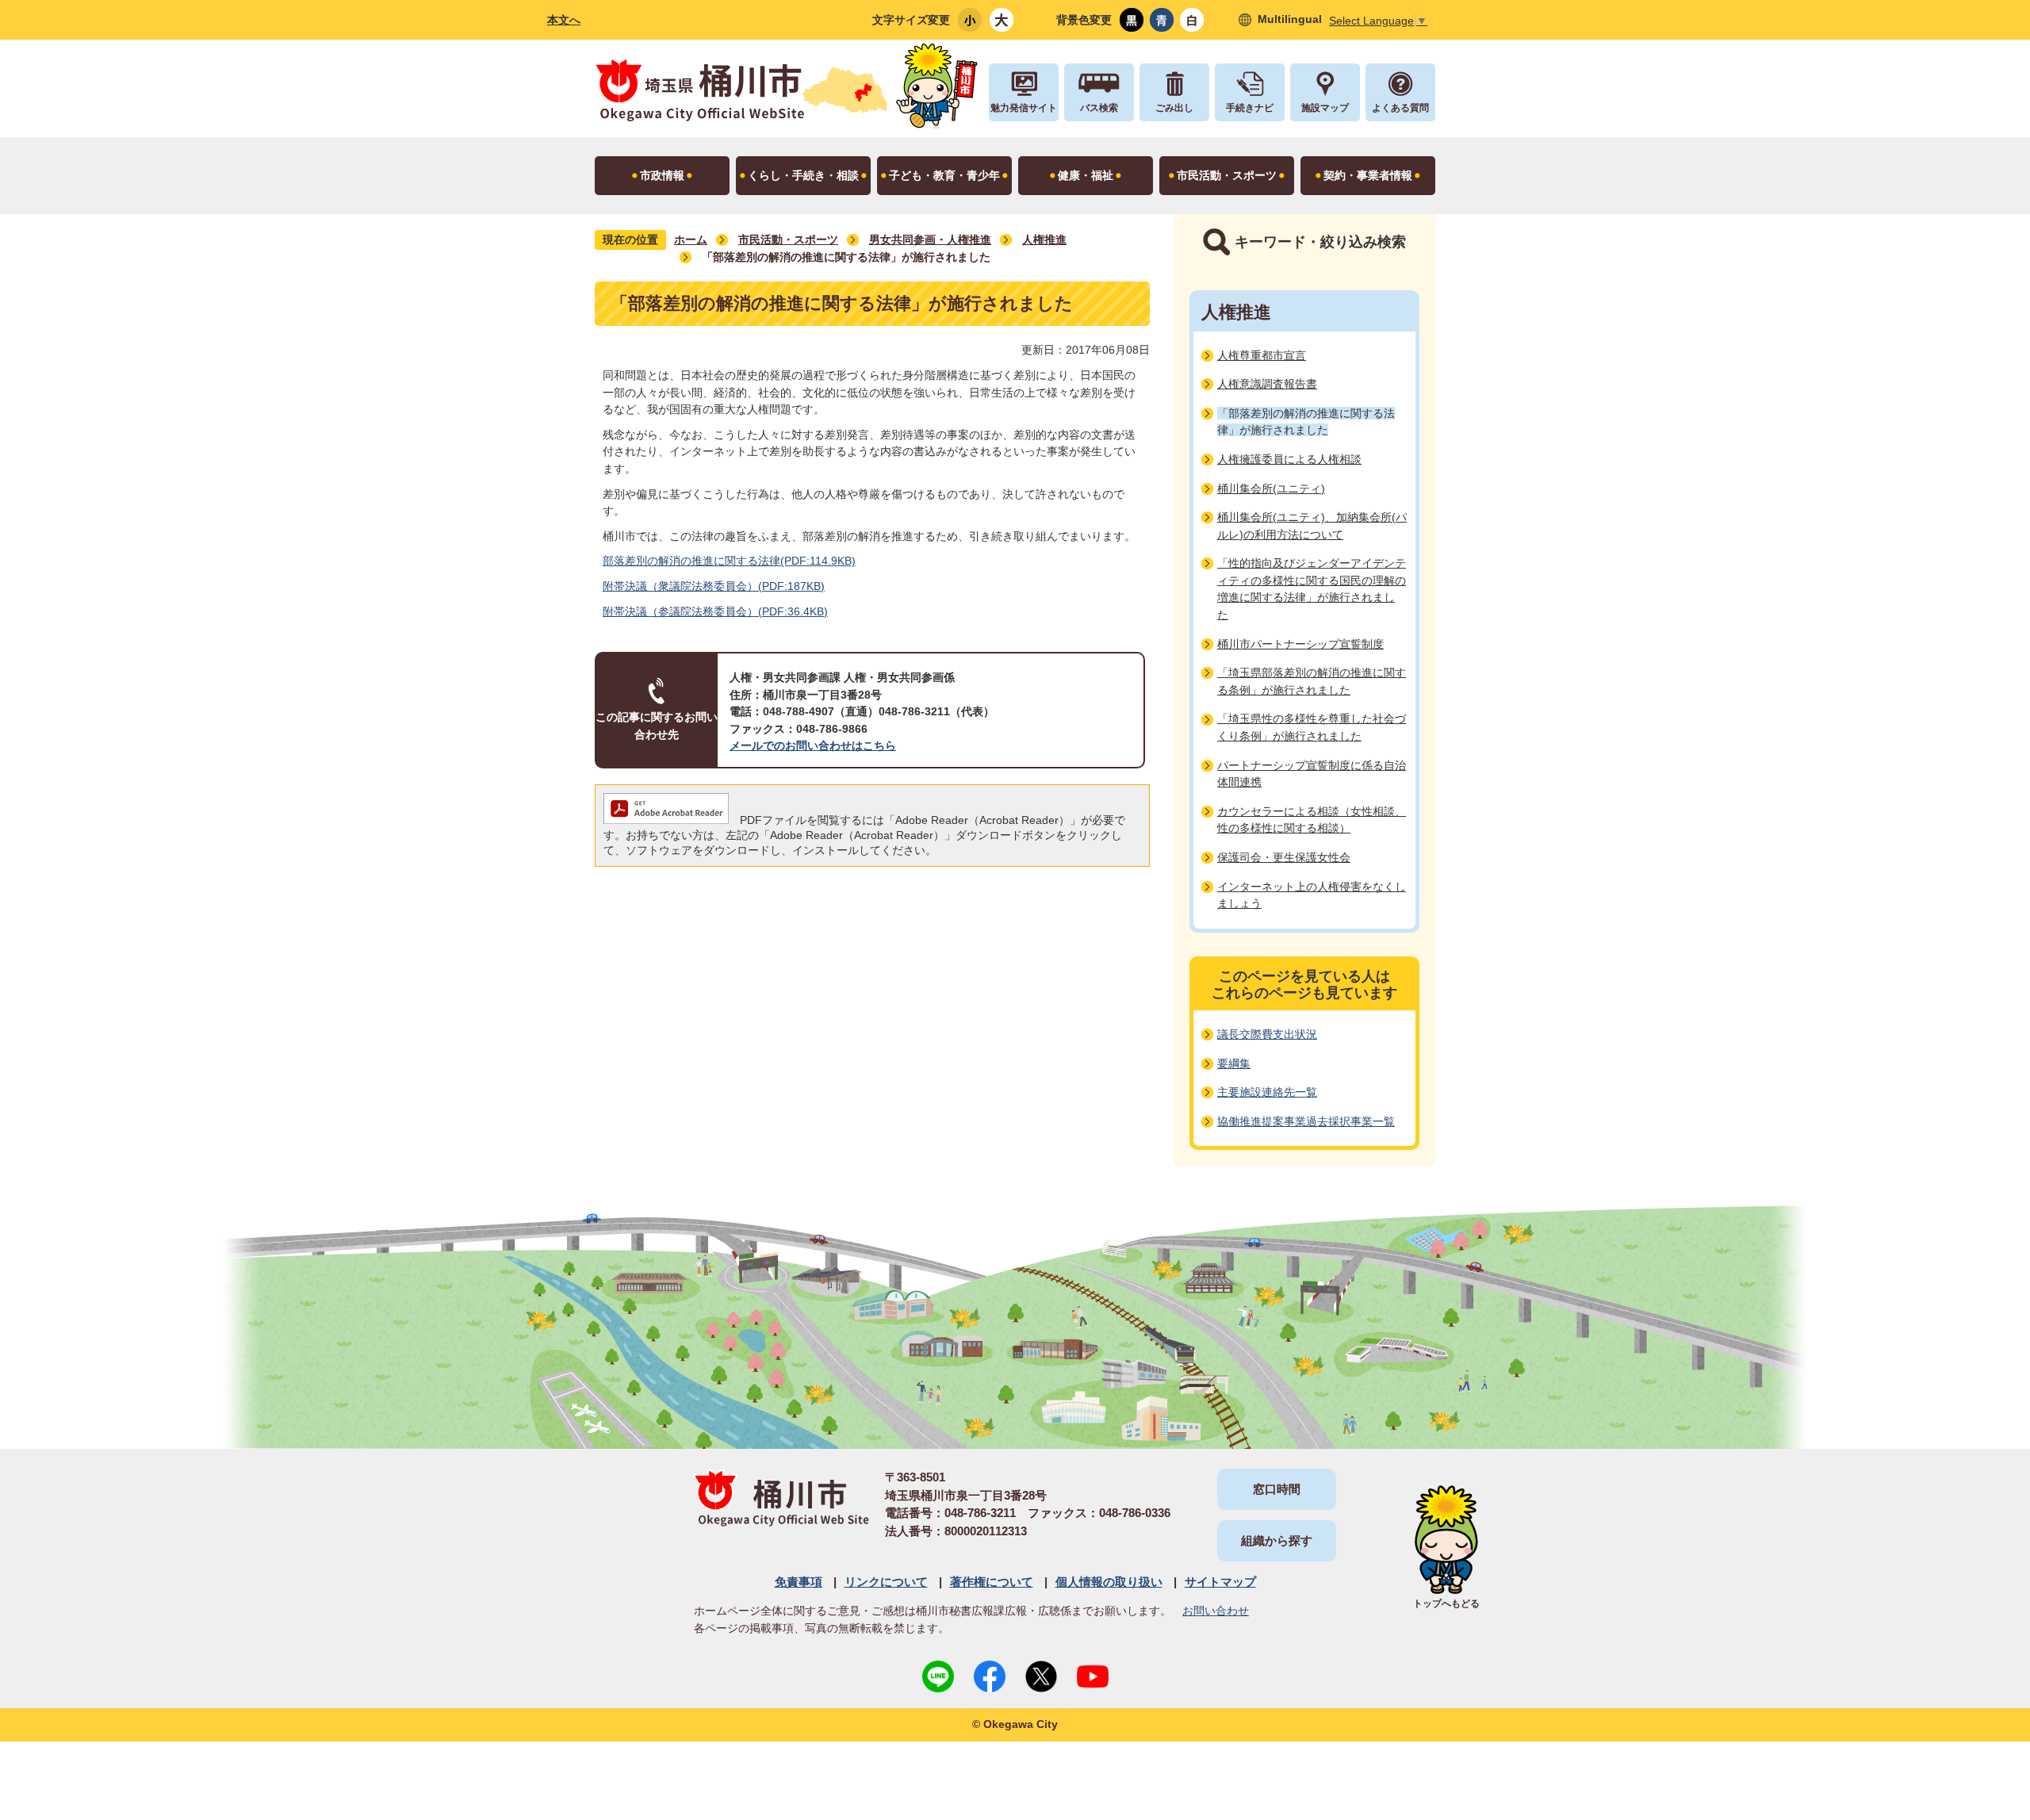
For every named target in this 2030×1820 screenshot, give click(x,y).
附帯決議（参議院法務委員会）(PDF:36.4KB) (715, 611)
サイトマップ (1220, 1582)
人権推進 (1044, 239)
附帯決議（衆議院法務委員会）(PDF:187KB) (714, 586)
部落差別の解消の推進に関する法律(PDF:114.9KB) (729, 561)
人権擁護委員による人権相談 (1289, 459)
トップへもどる (1446, 1604)
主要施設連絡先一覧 (1267, 1092)
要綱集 (1234, 1063)
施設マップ (1325, 108)
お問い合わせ (1216, 1611)
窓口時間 (1277, 1489)
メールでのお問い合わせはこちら (813, 745)
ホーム (691, 239)
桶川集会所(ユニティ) (1271, 489)
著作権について (992, 1582)
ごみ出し (1174, 108)
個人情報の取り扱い (1109, 1582)
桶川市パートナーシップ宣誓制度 (1300, 644)
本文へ (564, 20)
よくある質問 (1400, 108)
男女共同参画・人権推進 (930, 239)
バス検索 (1099, 108)
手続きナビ (1250, 108)
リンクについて (886, 1582)
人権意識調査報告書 (1267, 384)
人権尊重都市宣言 (1262, 355)
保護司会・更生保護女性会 (1284, 857)
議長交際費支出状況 (1267, 1034)
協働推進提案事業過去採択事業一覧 (1306, 1121)
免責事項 (799, 1582)
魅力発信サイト (1024, 108)
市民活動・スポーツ (788, 239)
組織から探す (1277, 1540)
